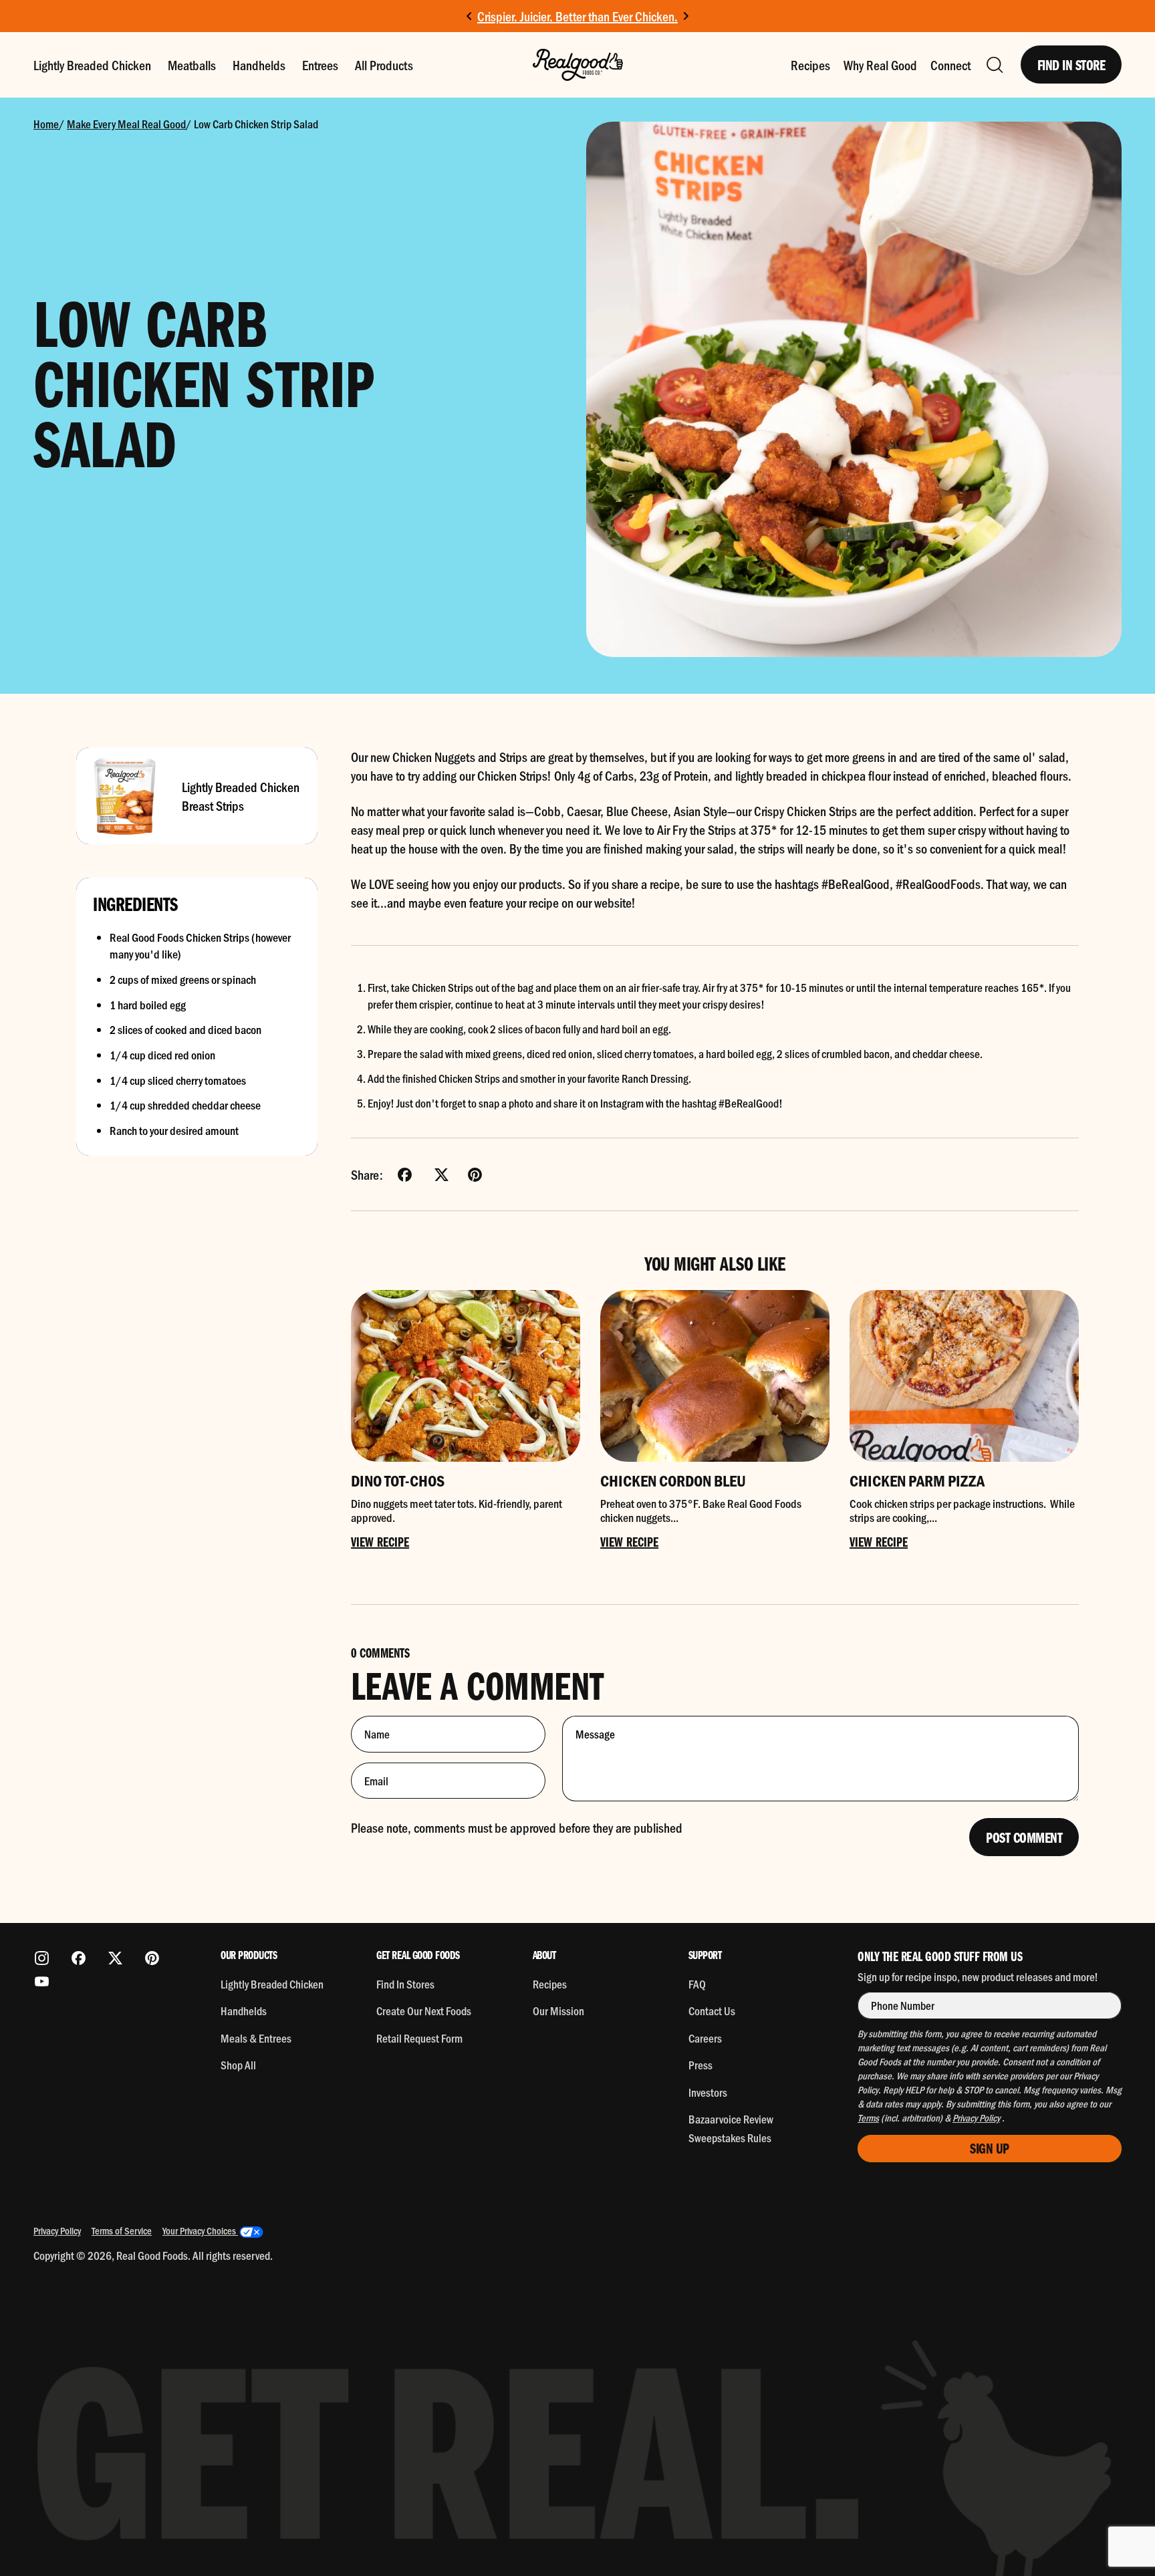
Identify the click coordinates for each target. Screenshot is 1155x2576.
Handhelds (259, 65)
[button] (994, 65)
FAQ (697, 1984)
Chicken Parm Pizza (917, 1480)
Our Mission (558, 2011)
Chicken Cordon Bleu (673, 1480)
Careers (705, 2038)
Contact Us (712, 2011)
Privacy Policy (57, 2230)
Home (46, 124)
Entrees (320, 65)
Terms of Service (122, 2230)
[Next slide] (685, 16)
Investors (708, 2092)
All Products (384, 65)
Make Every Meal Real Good (126, 124)
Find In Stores (405, 1984)
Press (700, 2065)
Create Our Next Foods (424, 2011)
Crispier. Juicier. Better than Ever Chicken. (577, 16)
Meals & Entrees (256, 2038)
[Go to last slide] (470, 16)
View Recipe (380, 1541)
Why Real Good (880, 65)
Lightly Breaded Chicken (92, 65)
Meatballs (192, 65)
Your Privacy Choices (200, 2230)
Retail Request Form (419, 2038)
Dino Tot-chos (398, 1480)
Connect (950, 65)
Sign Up (990, 2148)
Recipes (810, 65)
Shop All (238, 2065)
